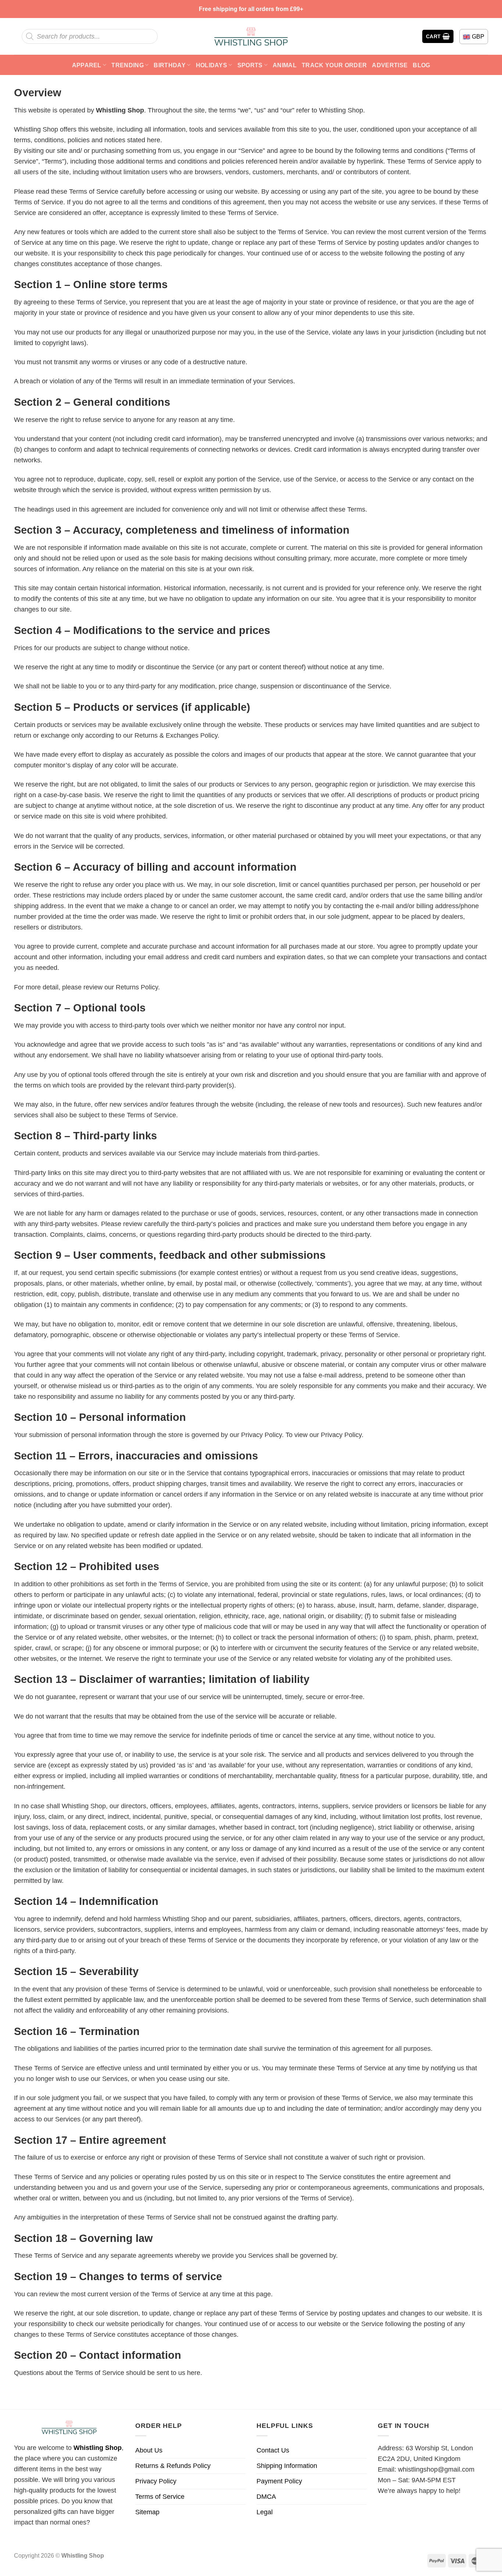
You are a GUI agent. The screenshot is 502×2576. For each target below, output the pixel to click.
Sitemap (147, 2512)
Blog (421, 65)
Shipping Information (287, 2466)
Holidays (212, 65)
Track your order (334, 65)
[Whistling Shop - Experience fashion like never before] (251, 36)
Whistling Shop (98, 2448)
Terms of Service (160, 2497)
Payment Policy (279, 2481)
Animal (285, 65)
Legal (265, 2512)
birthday (170, 65)
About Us (149, 2450)
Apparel (87, 65)
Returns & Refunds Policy (173, 2466)
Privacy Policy (156, 2481)
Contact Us (273, 2450)
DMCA (266, 2497)
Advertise (390, 65)
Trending (128, 65)
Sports (250, 65)
